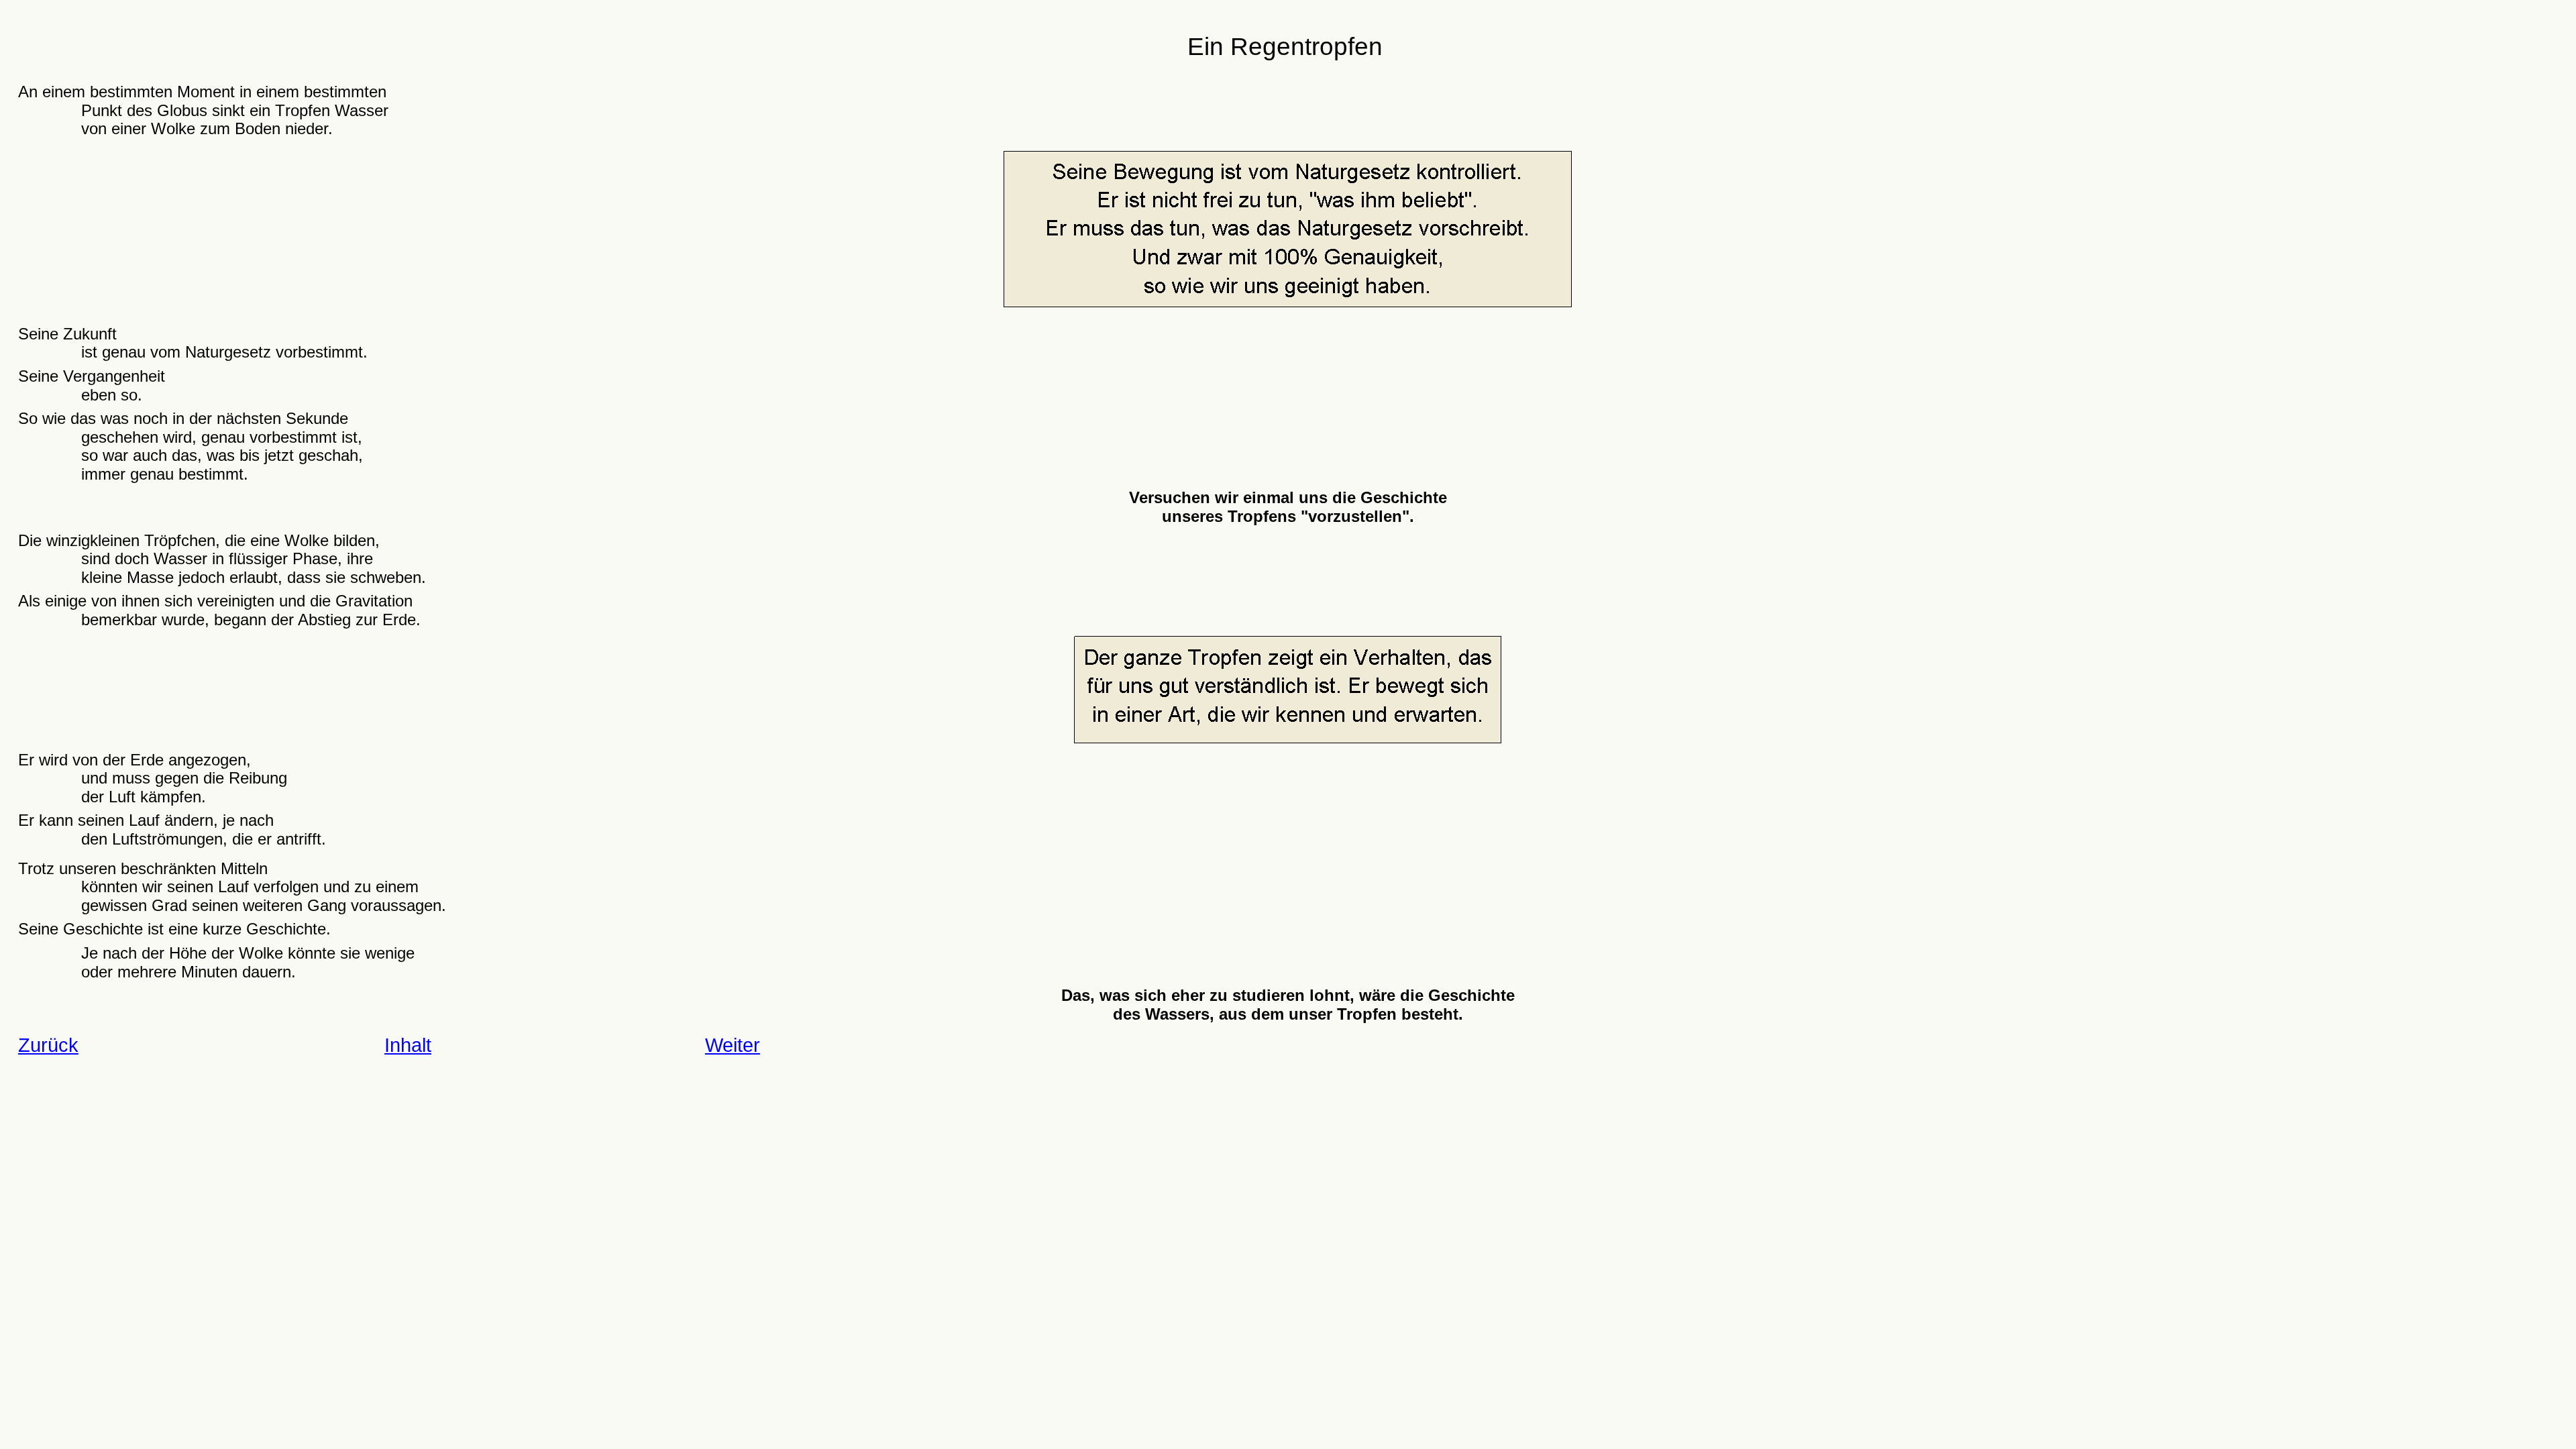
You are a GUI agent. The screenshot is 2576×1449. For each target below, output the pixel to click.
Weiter (733, 1045)
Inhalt (408, 1045)
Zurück (48, 1045)
